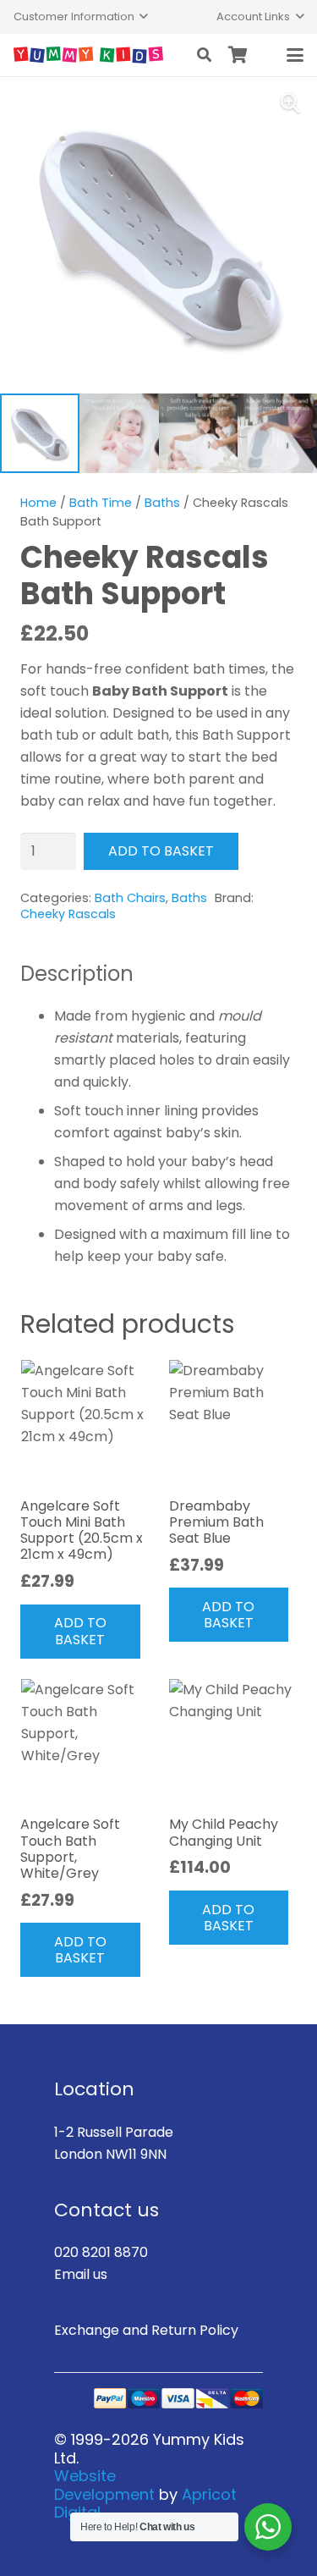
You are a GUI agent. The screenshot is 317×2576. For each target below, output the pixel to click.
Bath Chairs (130, 898)
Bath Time (101, 503)
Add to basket (161, 851)
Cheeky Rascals (68, 914)
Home (38, 503)
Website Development (104, 2485)
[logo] (88, 55)
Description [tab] (77, 974)
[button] (81, 17)
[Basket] (238, 55)
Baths (162, 503)
